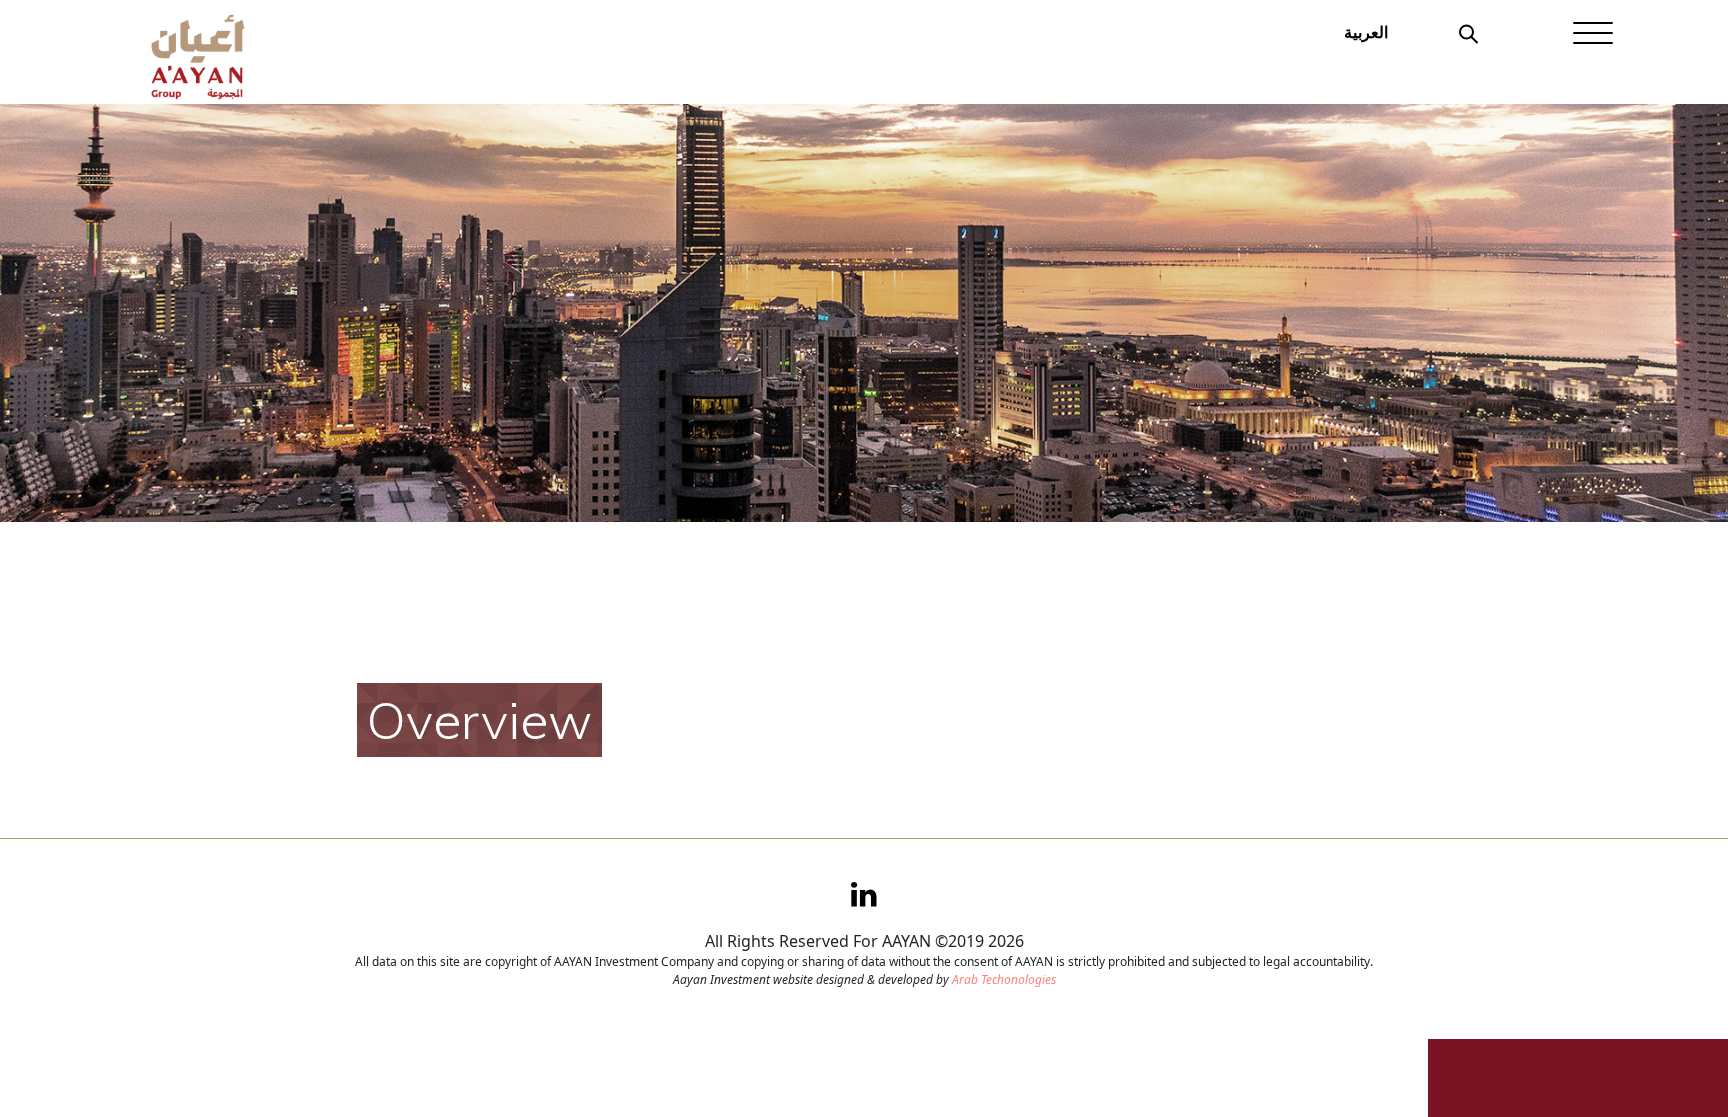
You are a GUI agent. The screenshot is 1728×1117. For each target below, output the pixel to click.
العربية (1366, 32)
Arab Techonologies (1004, 979)
